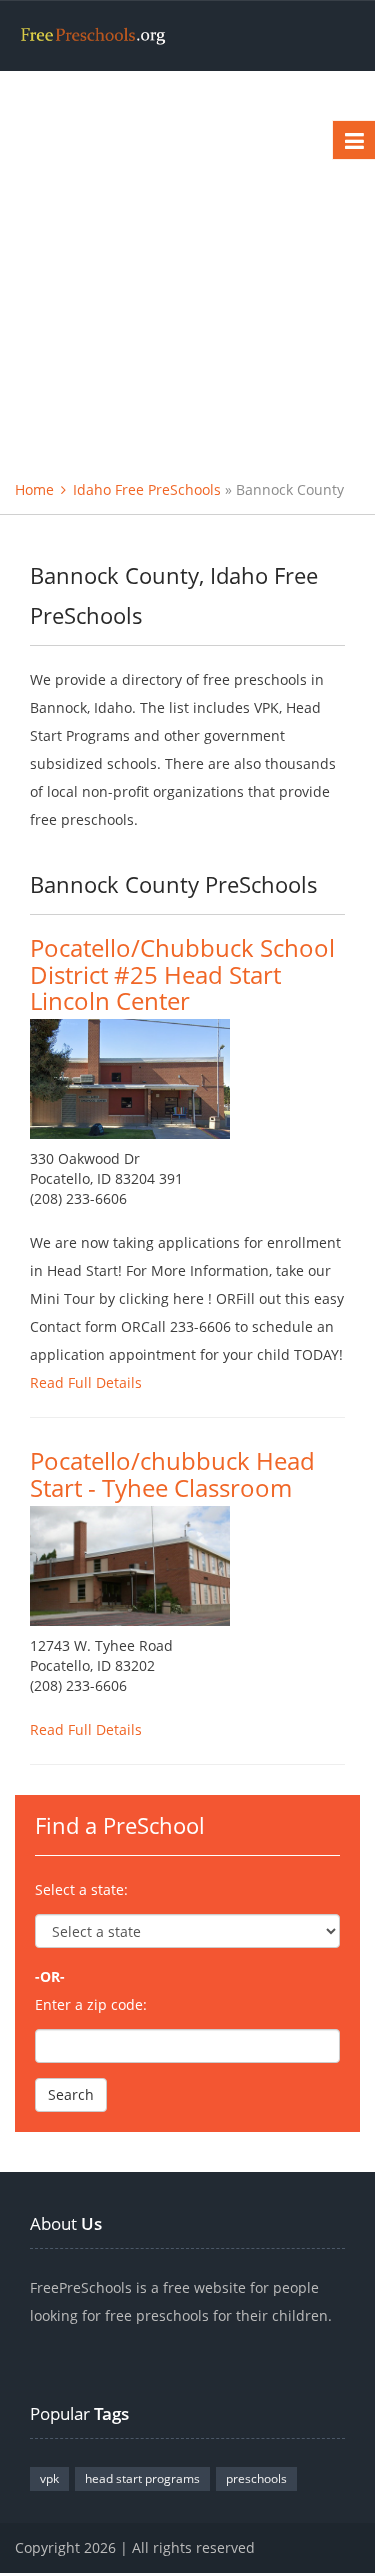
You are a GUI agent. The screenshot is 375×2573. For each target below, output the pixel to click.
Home (34, 489)
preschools (256, 2478)
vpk (49, 2478)
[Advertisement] (187, 268)
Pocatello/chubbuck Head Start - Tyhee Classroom (172, 1473)
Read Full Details (86, 1382)
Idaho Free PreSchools (147, 489)
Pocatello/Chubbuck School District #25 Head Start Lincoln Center (182, 974)
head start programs (142, 2478)
